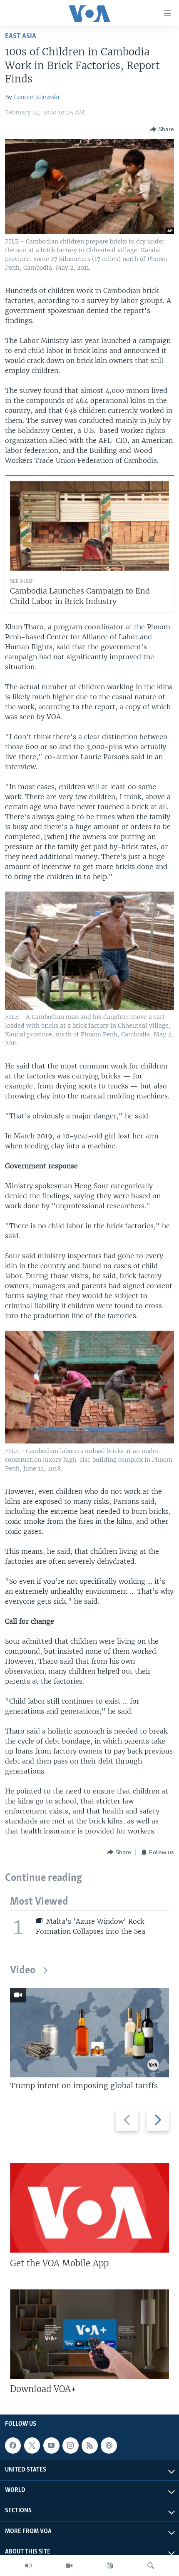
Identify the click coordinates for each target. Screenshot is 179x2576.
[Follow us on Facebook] (13, 2445)
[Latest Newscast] (28, 2566)
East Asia (21, 36)
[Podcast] (109, 2445)
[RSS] (89, 2445)
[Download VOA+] (89, 2334)
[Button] (162, 129)
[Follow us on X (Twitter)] (32, 2445)
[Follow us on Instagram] (70, 2445)
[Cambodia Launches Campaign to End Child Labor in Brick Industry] (89, 526)
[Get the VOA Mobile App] (89, 2208)
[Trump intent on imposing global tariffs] (89, 2033)
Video (23, 1971)
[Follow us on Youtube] (51, 2445)
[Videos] (69, 2566)
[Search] (151, 2566)
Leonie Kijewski (37, 97)
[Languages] (110, 2566)
